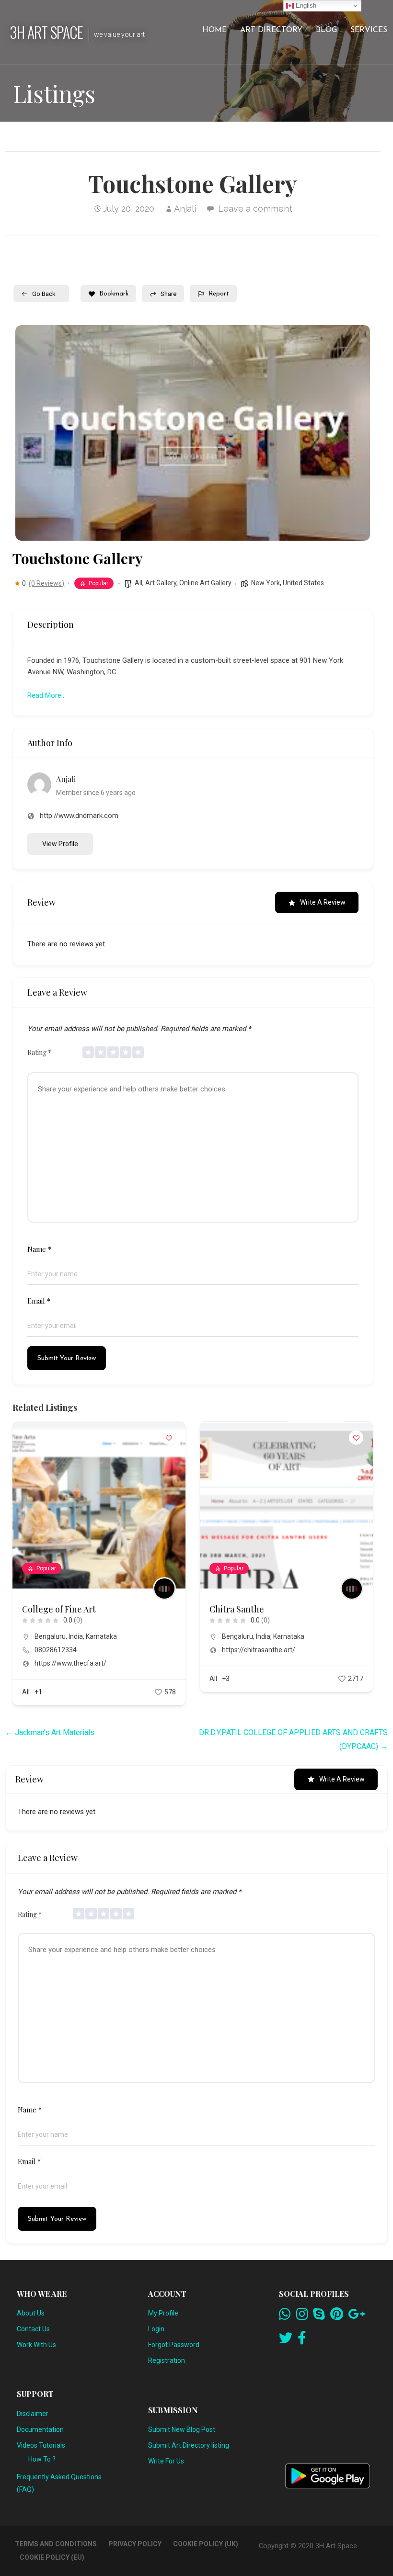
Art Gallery (161, 583)
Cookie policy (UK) (206, 2544)
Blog (326, 30)
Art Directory (271, 30)
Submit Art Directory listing (189, 2445)
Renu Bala (229, 1609)
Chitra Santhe (49, 1609)
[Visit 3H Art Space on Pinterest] (337, 2316)
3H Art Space (46, 32)
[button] (30, 433)
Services (369, 30)
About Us (31, 2313)
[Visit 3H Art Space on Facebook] (302, 2340)
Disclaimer (33, 2414)
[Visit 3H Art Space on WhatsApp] (285, 2316)
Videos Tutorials (41, 2445)
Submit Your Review (67, 1358)
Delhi (229, 1636)
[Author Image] (164, 1589)
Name (39, 1249)
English (305, 6)
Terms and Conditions (56, 2544)
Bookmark (114, 294)
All (139, 583)
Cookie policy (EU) (52, 2557)
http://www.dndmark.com (79, 816)
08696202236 (243, 1650)
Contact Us (33, 2329)
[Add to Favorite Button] (169, 1438)
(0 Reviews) (46, 583)
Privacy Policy (135, 2544)
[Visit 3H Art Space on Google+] (356, 2316)
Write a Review (323, 902)
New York (266, 583)
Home (214, 30)
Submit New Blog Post (182, 2429)
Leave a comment (255, 209)
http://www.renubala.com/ (262, 1663)
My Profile (163, 2313)
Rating (39, 1052)
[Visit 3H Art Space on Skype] (319, 2316)
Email (39, 1301)
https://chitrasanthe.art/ (71, 1650)
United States (303, 583)
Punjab (302, 1636)
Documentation (40, 2429)
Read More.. (46, 695)
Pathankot (273, 1636)
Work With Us (36, 2345)
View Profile (60, 844)
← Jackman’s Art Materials (50, 1732)
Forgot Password (174, 2345)
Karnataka (101, 1636)
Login (156, 2329)
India (76, 1636)
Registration (167, 2360)
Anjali (185, 209)
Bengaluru (50, 1636)
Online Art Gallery (205, 583)
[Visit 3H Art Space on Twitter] (286, 2340)
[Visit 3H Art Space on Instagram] (302, 2316)
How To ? (42, 2459)
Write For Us (166, 2461)
